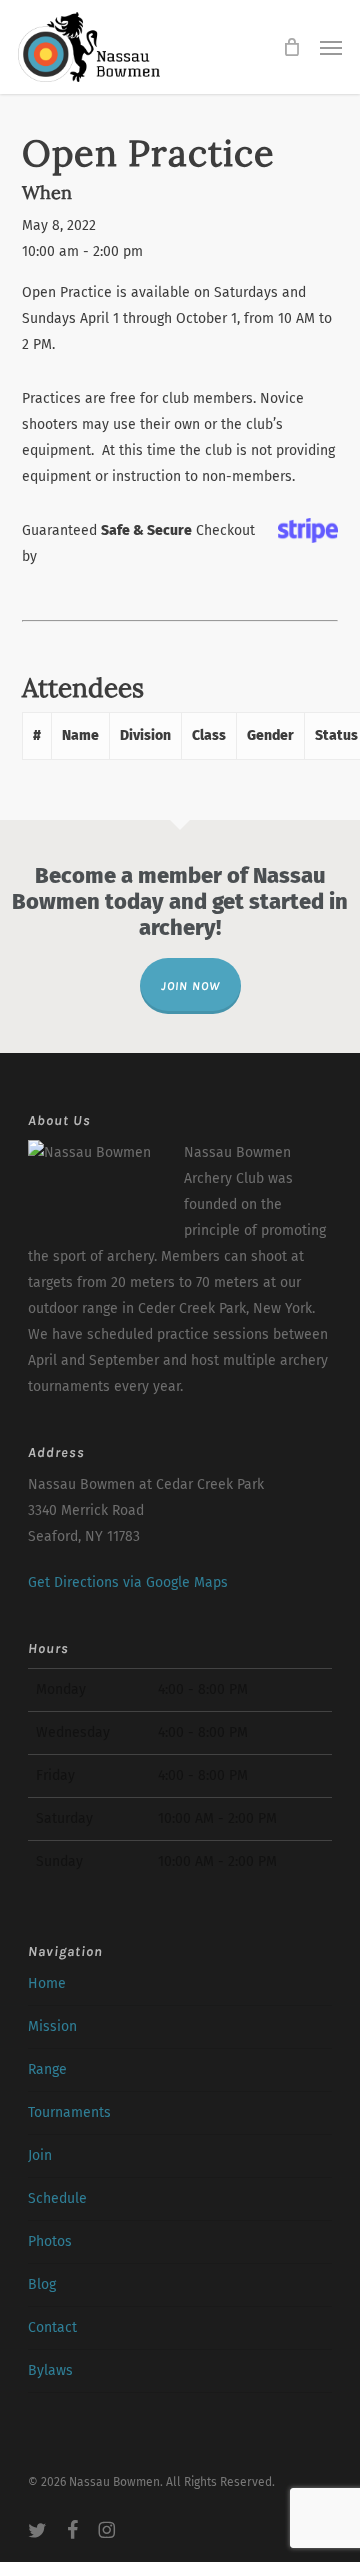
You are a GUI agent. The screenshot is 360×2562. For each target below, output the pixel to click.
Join (40, 2155)
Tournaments (69, 2112)
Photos (50, 2241)
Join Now (190, 986)
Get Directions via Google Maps (128, 1582)
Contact (52, 2327)
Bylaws (50, 2370)
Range (47, 2069)
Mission (52, 2026)
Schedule (57, 2198)
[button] (331, 47)
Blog (42, 2284)
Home (47, 1983)
